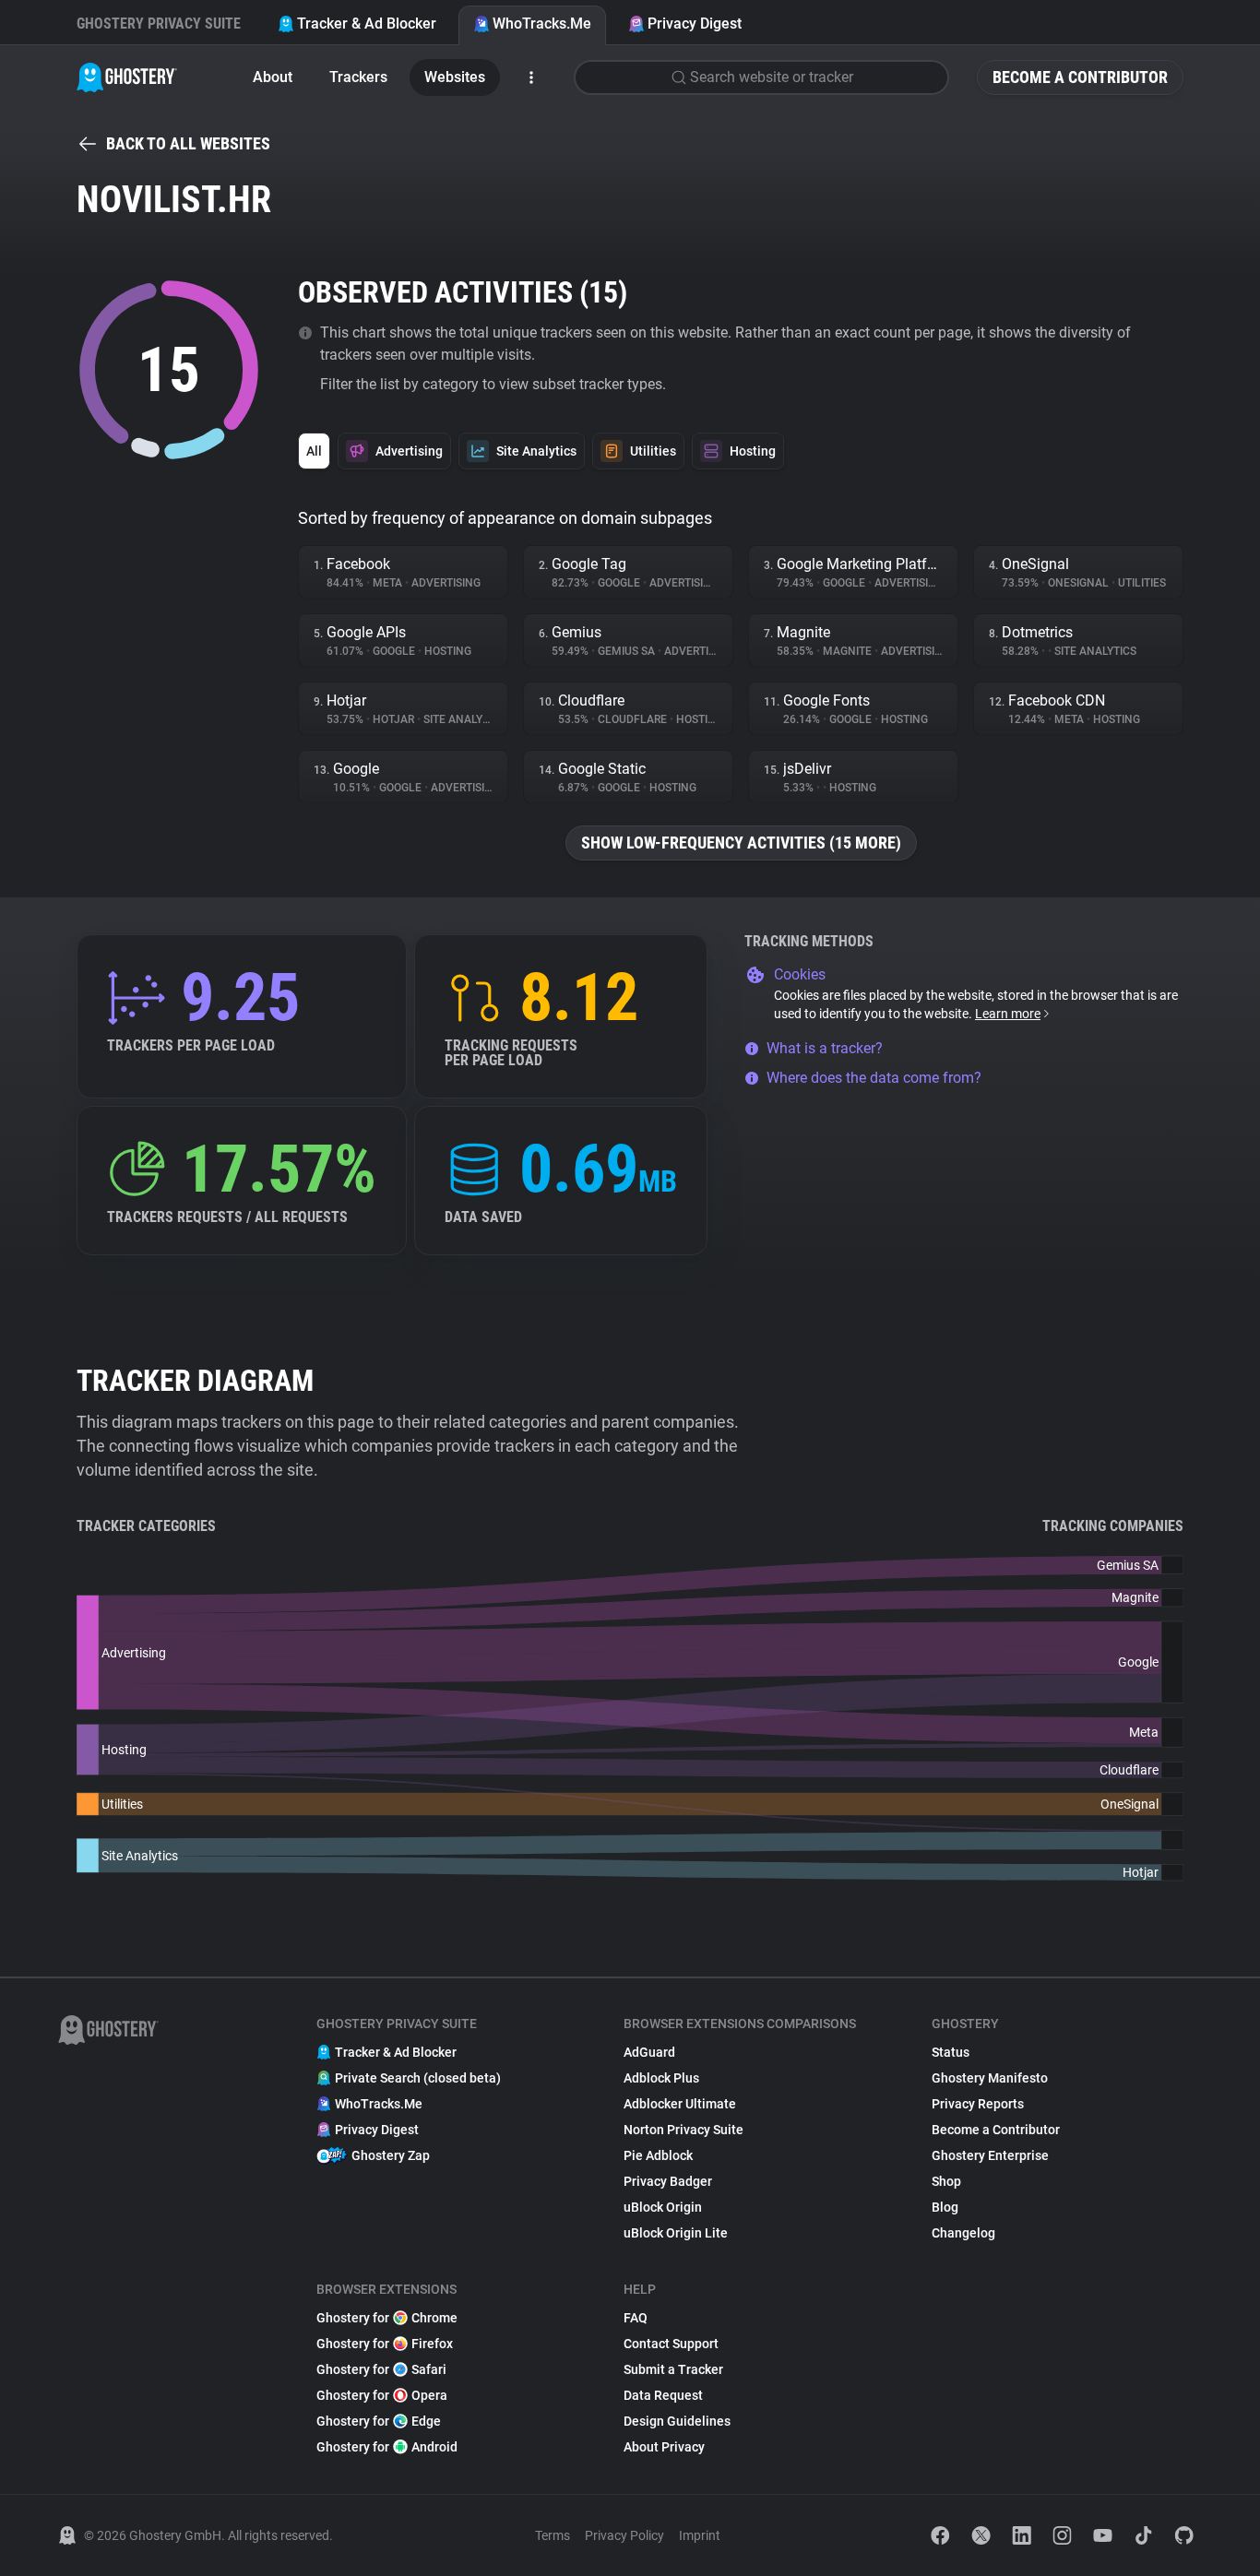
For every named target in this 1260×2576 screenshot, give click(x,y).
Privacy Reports (978, 2104)
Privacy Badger (668, 2181)
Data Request (663, 2395)
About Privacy (664, 2447)
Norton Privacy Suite (683, 2130)
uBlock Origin (663, 2207)
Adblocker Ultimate (680, 2104)
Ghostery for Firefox (385, 2344)
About (273, 77)
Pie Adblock (658, 2155)
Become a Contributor (1080, 77)
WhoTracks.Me (542, 24)
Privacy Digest (695, 24)
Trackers (358, 77)
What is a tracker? (825, 1048)
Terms (553, 2535)
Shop (946, 2181)
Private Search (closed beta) (418, 2078)
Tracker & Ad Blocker (367, 24)
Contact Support (671, 2344)
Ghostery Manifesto (990, 2078)
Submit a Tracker (673, 2369)
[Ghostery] (127, 77)
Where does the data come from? (874, 1078)
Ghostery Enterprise (990, 2155)
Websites (455, 77)
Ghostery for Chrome (387, 2318)
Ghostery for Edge (379, 2421)
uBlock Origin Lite (676, 2233)
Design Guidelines (677, 2421)
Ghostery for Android (387, 2447)
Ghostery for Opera (382, 2395)
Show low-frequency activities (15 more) (741, 843)
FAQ (636, 2318)
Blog (945, 2207)
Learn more (1008, 1014)
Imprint (700, 2535)
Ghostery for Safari (381, 2369)
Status (951, 2052)
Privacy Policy (624, 2535)
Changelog (963, 2233)
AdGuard (649, 2052)
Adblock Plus (661, 2078)
